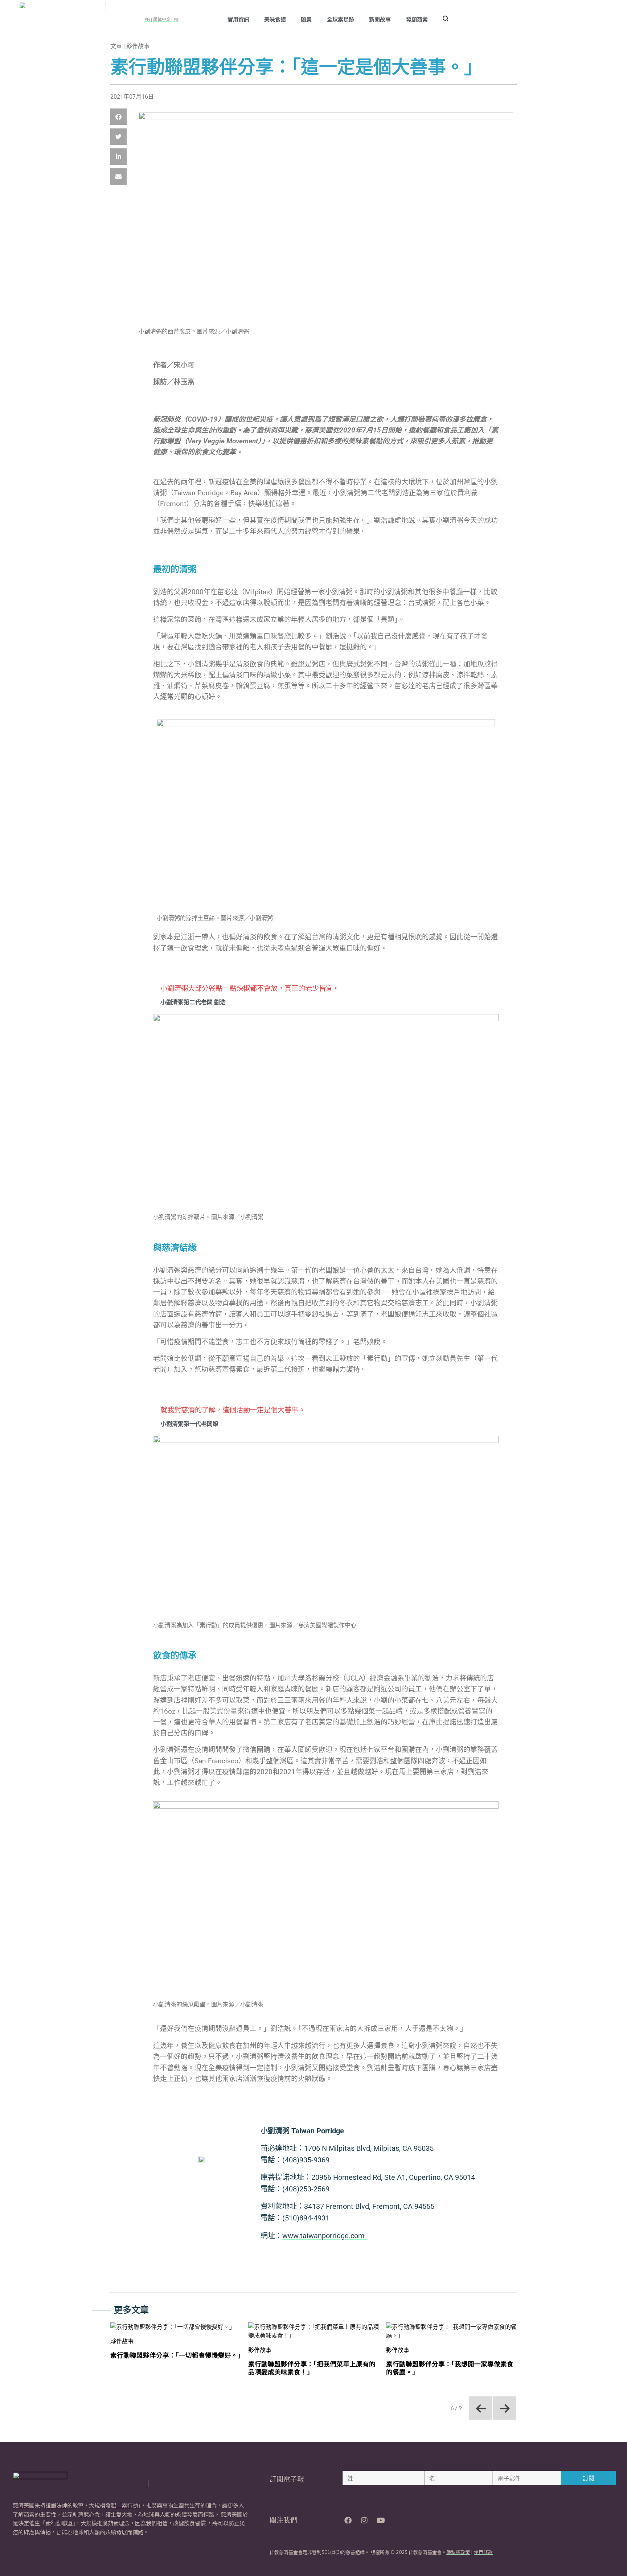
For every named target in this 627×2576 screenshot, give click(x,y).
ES (176, 19)
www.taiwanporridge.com (324, 2236)
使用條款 (483, 2552)
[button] (118, 117)
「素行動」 (128, 2505)
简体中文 (162, 19)
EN (148, 19)
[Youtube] (381, 2520)
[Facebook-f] (348, 2520)
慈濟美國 (24, 2505)
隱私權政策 (458, 2552)
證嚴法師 (56, 2505)
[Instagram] (364, 2520)
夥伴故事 (138, 46)
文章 (116, 46)
